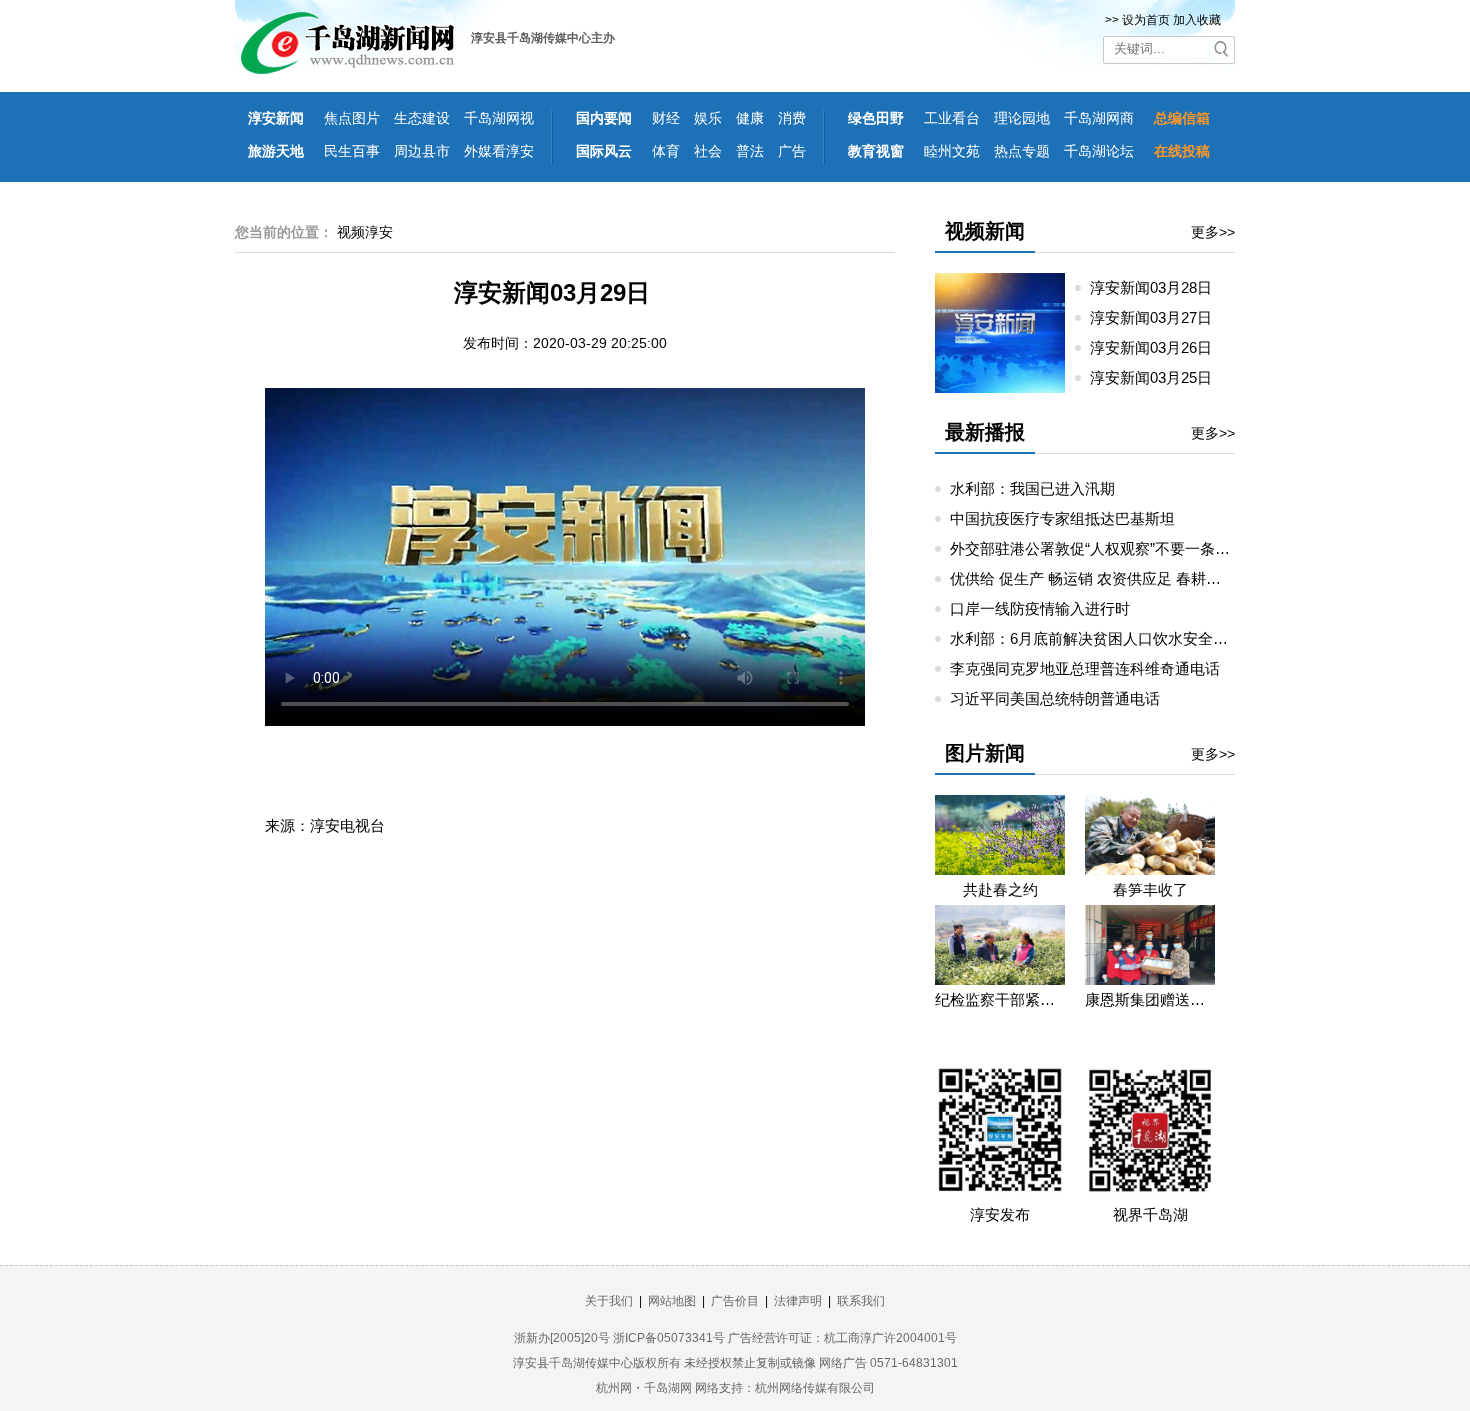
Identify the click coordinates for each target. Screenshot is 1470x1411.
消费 (792, 118)
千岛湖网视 (499, 118)
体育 (666, 151)
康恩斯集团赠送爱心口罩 (1150, 999)
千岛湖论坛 (1099, 151)
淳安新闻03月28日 (1159, 287)
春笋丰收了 (1150, 889)
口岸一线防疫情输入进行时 (1040, 608)
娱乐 (708, 118)
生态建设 (422, 118)
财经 (666, 118)
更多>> (1213, 232)
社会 (708, 151)
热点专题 (1022, 151)
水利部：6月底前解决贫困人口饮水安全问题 (1096, 638)
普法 (750, 151)
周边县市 (422, 151)
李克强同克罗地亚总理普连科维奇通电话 (1085, 668)
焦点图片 (352, 118)
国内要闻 (604, 118)
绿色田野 (876, 118)
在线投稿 (1182, 151)
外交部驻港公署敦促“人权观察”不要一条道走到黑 (1112, 548)
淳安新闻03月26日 (1159, 347)
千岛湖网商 (1099, 118)
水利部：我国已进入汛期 (1032, 488)
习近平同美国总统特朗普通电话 (1055, 698)
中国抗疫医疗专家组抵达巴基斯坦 (1062, 518)
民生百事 (352, 151)
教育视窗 (876, 151)
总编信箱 (1182, 118)
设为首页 (1146, 20)
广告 (792, 151)
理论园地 (1022, 118)
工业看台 (952, 118)
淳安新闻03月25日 (1159, 377)
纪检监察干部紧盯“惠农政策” (1000, 999)
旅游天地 (276, 151)
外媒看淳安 (499, 151)
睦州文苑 (952, 151)
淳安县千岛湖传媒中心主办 (543, 38)
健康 (750, 118)
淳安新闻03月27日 (1159, 317)
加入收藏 (1197, 20)
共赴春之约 (1000, 889)
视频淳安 (365, 232)
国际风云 (604, 151)
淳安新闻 (276, 118)
